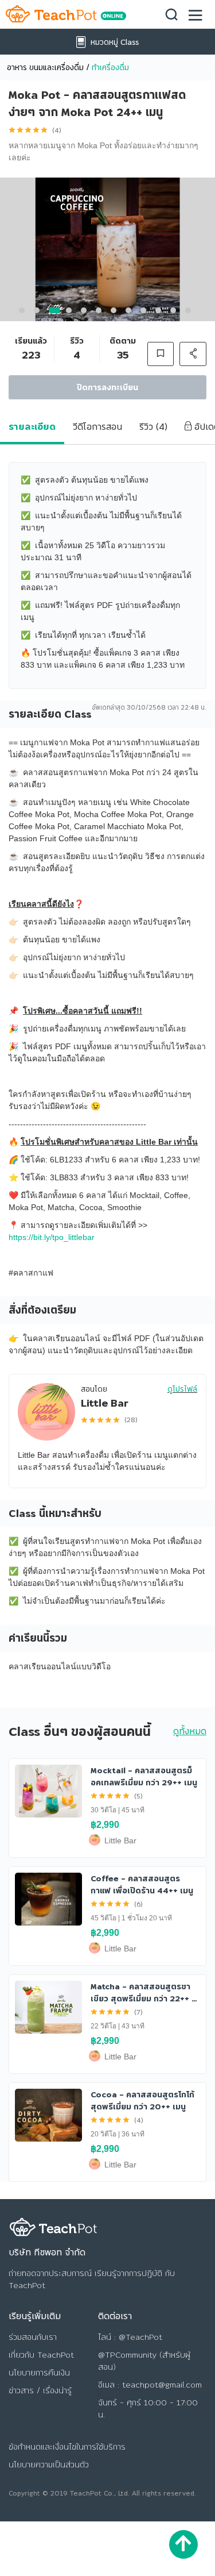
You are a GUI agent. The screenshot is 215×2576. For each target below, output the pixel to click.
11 (176, 313)
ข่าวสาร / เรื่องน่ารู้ (40, 2390)
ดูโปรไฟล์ (182, 1389)
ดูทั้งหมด (190, 1731)
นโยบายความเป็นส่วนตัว (49, 2465)
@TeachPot (140, 2337)
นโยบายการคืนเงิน (39, 2373)
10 (161, 313)
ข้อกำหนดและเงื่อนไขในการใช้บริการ (67, 2447)
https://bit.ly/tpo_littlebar (52, 1237)
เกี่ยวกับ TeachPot (41, 2355)
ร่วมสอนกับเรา (33, 2337)
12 (191, 313)
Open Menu (196, 13)
